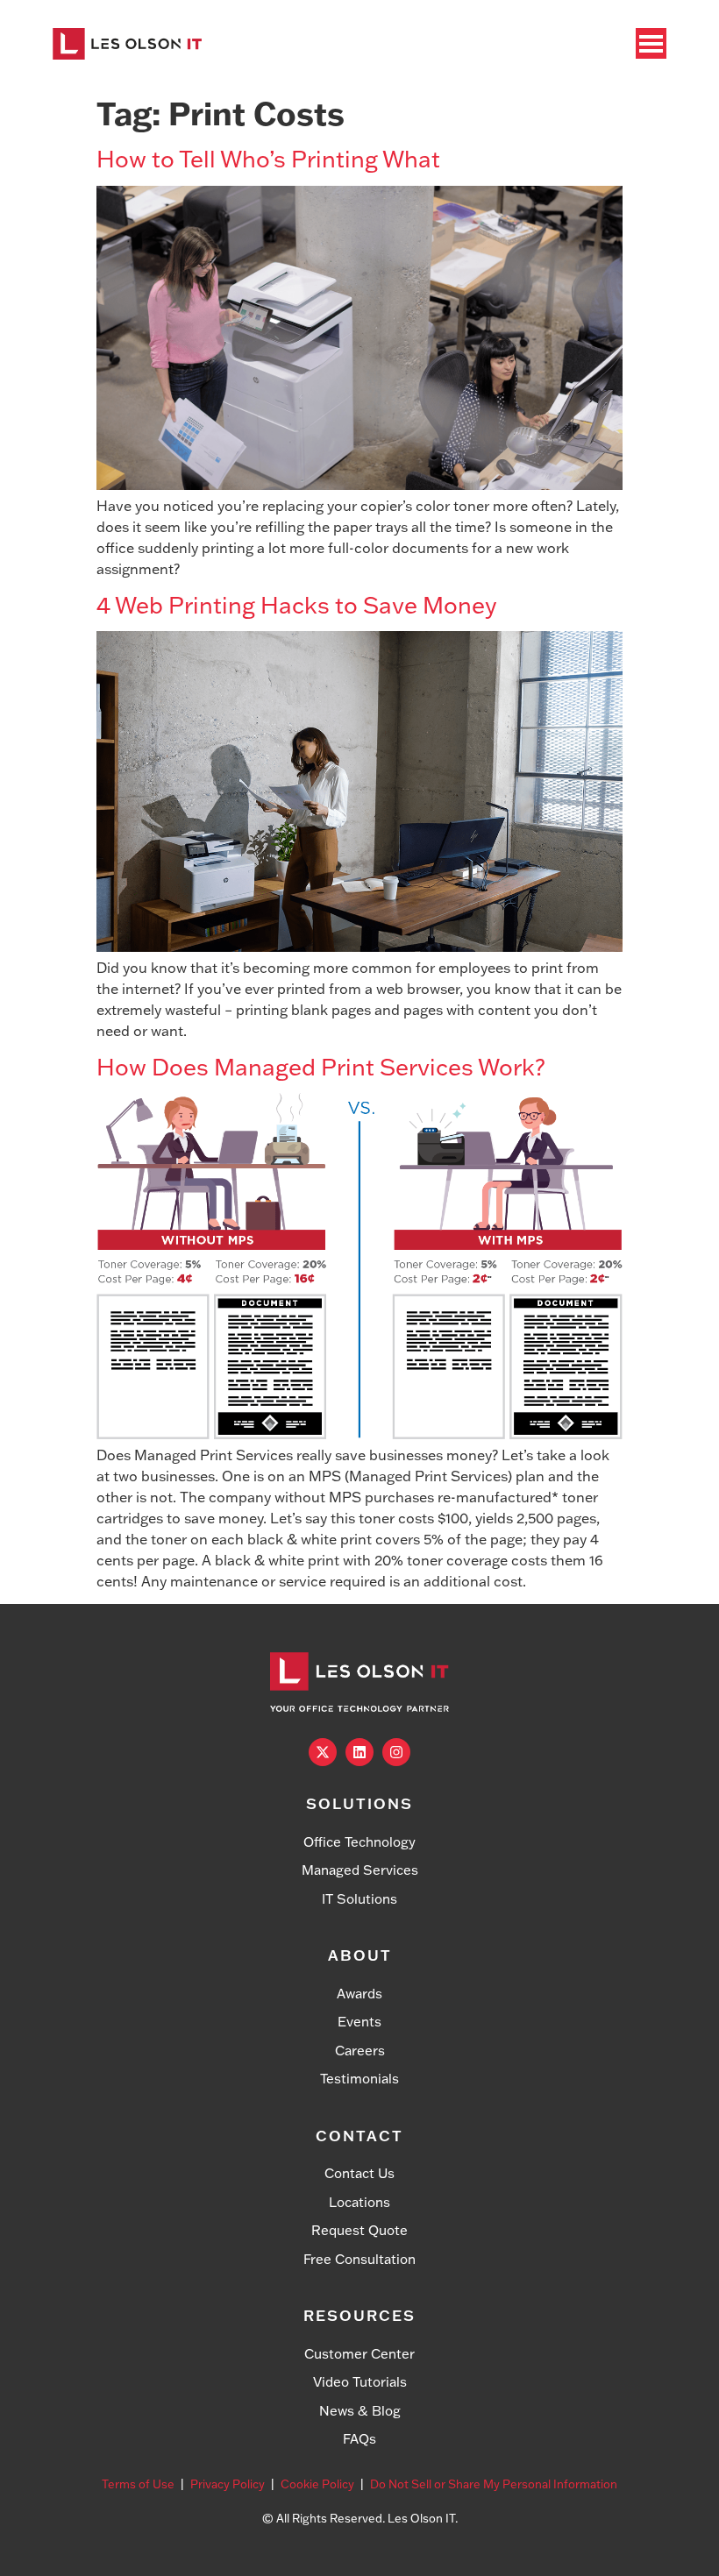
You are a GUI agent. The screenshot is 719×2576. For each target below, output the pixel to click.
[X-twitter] (323, 1752)
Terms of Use (138, 2484)
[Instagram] (396, 1752)
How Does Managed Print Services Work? (321, 1067)
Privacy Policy (228, 2484)
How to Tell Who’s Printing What (268, 159)
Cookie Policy (317, 2484)
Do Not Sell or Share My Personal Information (494, 2484)
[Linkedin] (359, 1752)
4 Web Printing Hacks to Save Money (297, 605)
